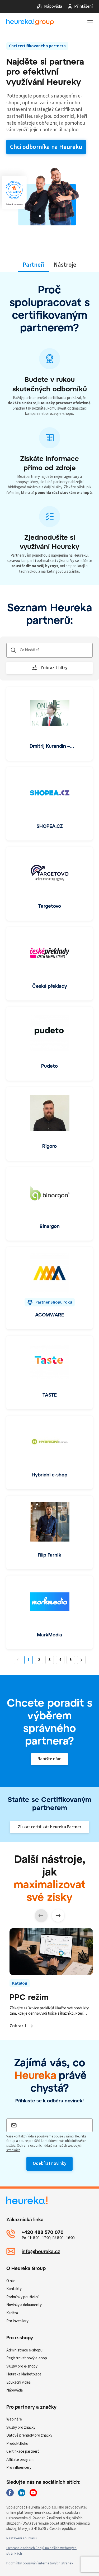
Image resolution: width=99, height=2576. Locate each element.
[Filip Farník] (49, 1533)
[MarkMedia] (49, 1612)
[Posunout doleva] (41, 1916)
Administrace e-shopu (24, 2350)
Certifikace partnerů (23, 2451)
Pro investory (17, 2321)
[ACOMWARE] (49, 1288)
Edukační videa (18, 2382)
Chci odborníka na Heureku (46, 147)
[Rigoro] (49, 1124)
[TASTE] (49, 1373)
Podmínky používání (22, 2297)
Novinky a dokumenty (24, 2305)
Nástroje (65, 265)
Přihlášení (83, 6)
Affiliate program (20, 2460)
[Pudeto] (49, 1044)
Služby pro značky (21, 2427)
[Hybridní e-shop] (49, 1452)
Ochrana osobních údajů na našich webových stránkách (44, 2148)
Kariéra (12, 2313)
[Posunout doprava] (58, 1916)
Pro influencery (19, 2468)
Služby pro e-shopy (22, 2366)
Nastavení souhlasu (22, 2538)
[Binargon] (49, 1204)
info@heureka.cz (41, 2251)
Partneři (34, 265)
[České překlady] (49, 964)
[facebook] (10, 2493)
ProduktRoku (17, 2444)
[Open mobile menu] (90, 22)
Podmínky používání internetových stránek (40, 2563)
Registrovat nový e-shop (27, 2358)
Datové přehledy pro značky (29, 2435)
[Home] (30, 22)
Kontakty (14, 2289)
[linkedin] (22, 2493)
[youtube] (33, 2493)
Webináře (14, 2419)
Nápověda (53, 6)
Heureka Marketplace (24, 2374)
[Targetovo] (49, 884)
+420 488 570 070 (43, 2232)
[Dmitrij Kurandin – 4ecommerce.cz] (49, 724)
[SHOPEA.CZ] (49, 804)
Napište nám (49, 1759)
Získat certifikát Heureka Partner (49, 1827)
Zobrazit (18, 2026)
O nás (11, 2281)
